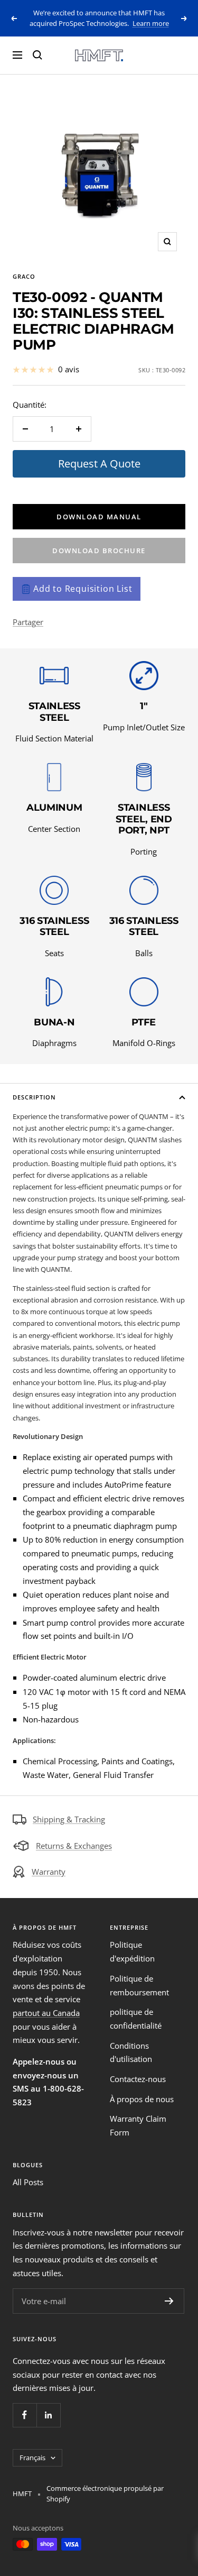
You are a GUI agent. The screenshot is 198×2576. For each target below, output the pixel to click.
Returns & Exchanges (74, 1846)
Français (32, 2458)
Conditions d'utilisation (131, 2052)
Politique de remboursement (139, 1985)
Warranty (49, 1872)
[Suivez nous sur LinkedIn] (48, 2415)
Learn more (151, 23)
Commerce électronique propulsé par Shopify (105, 2494)
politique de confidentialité (136, 2019)
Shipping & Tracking (69, 1819)
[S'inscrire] (169, 2301)
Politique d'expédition (132, 1951)
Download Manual (99, 517)
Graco (24, 276)
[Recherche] (37, 55)
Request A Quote (99, 464)
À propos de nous (142, 2099)
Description (34, 1097)
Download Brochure (99, 551)
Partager (28, 622)
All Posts (28, 2182)
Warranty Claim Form (138, 2125)
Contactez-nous (138, 2079)
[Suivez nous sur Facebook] (25, 2415)
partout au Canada (46, 2013)
